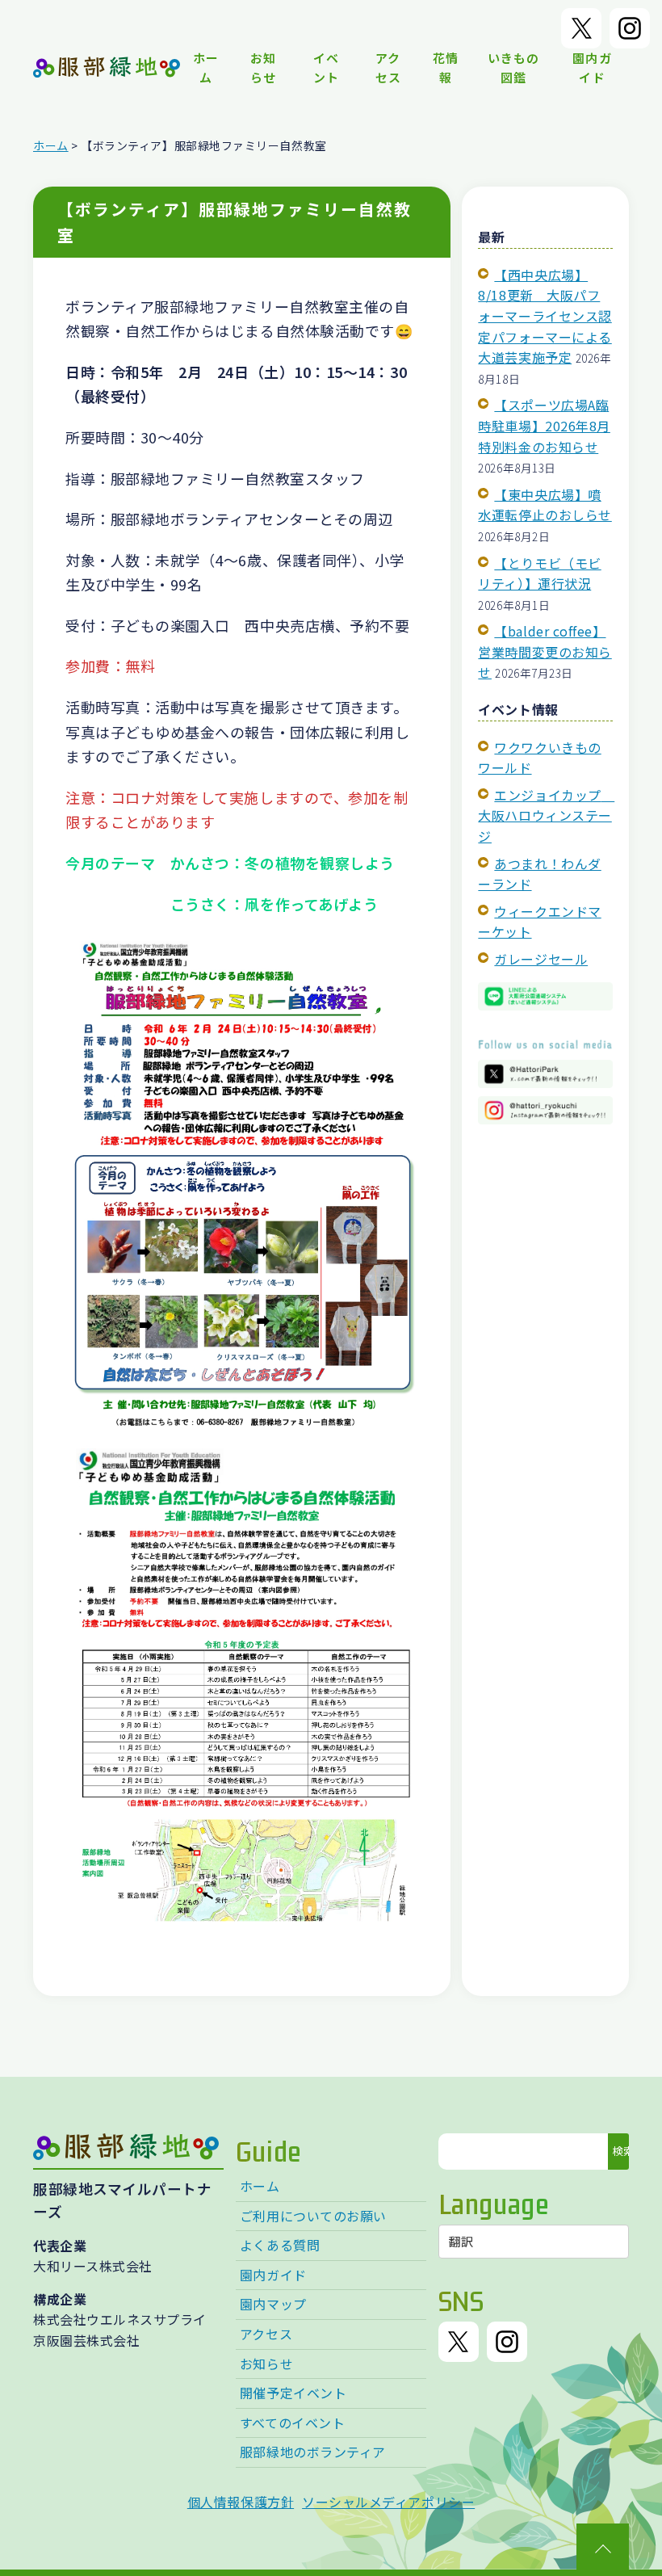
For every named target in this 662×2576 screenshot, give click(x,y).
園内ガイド (592, 67)
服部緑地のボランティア (313, 2452)
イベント (326, 67)
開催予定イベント (293, 2393)
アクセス (388, 67)
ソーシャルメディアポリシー (388, 2502)
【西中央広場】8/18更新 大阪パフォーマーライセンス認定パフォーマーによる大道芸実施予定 (545, 316)
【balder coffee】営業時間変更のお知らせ (545, 651)
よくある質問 (280, 2245)
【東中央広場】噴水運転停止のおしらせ (545, 505)
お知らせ (263, 67)
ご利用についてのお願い (313, 2216)
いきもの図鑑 (513, 67)
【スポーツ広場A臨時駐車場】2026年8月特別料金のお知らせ (544, 425)
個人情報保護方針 (241, 2502)
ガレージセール (541, 959)
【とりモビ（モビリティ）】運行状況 (539, 574)
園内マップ (273, 2304)
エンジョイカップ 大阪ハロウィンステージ (546, 815)
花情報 (446, 67)
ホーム (206, 67)
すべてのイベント (292, 2423)
